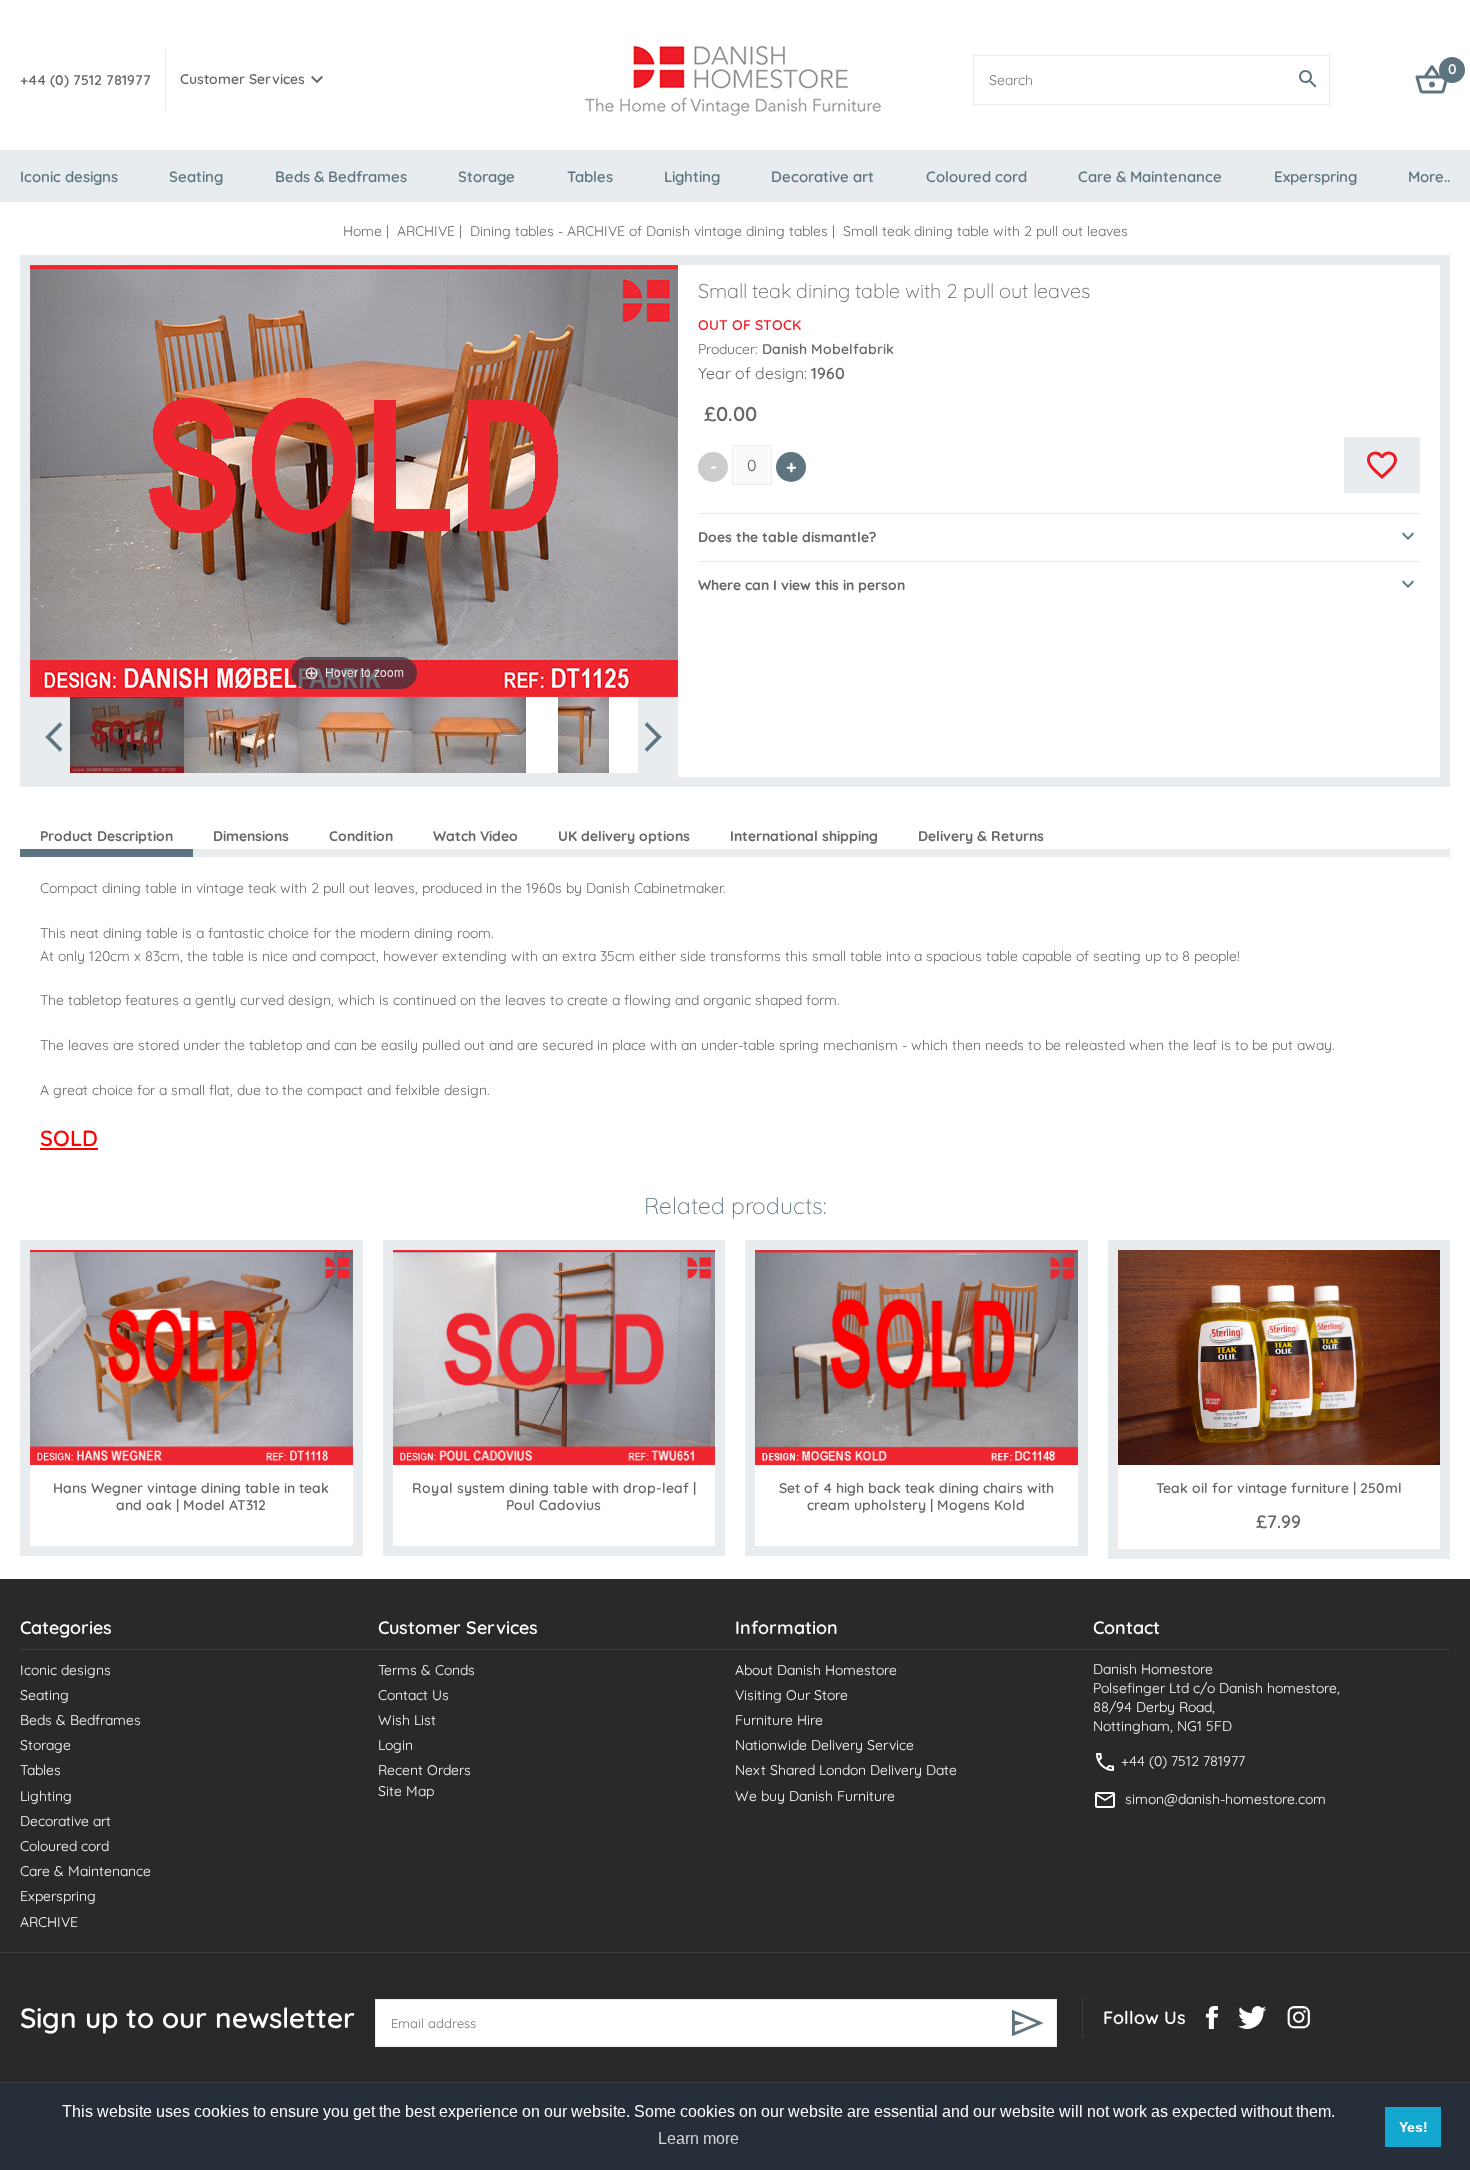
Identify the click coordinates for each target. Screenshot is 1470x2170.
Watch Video (475, 836)
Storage (486, 176)
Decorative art (822, 176)
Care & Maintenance (1150, 176)
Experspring (1315, 176)
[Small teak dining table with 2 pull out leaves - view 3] (355, 735)
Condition (361, 836)
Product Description (106, 836)
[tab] (1059, 537)
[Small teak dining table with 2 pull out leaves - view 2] (241, 735)
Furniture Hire (779, 1720)
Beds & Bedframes (341, 176)
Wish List (407, 1720)
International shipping (804, 836)
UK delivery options (624, 836)
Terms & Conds (426, 1670)
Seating (196, 176)
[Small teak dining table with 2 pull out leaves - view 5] (583, 735)
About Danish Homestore (816, 1670)
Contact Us (413, 1695)
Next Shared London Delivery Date (846, 1770)
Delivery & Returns (981, 836)
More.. (1429, 176)
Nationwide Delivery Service (824, 1745)
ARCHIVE (426, 231)
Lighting (692, 176)
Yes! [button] (1413, 2127)
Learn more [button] (698, 2138)
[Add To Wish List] (1382, 465)
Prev (56, 737)
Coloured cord (976, 176)
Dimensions (251, 836)
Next (652, 737)
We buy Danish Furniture (815, 1796)
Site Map (406, 1791)
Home (362, 231)
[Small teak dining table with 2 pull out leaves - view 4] (469, 735)
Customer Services (242, 79)
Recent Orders (424, 1770)
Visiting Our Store (791, 1695)
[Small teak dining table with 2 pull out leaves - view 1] (127, 735)
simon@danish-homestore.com (1225, 1799)
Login (395, 1745)
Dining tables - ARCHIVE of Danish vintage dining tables (649, 231)
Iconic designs (69, 176)
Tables (590, 176)
